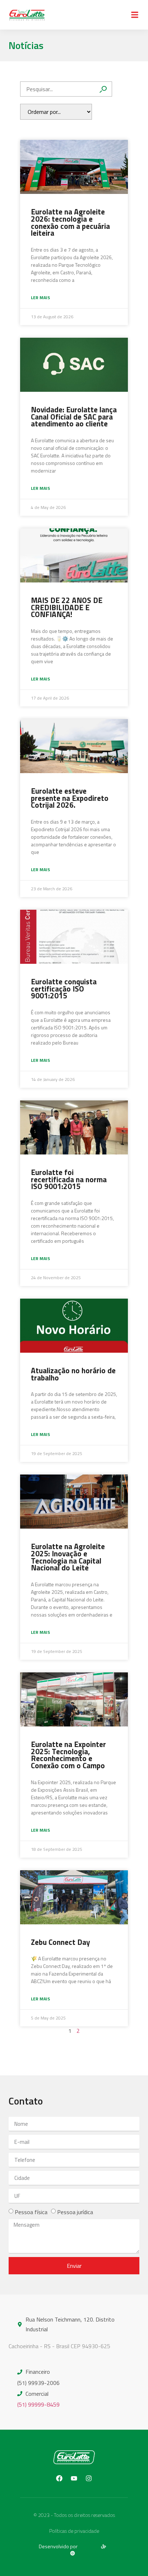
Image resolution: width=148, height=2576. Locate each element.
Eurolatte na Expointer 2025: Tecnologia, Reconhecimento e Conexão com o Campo (68, 1755)
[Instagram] (89, 2478)
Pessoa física (31, 2212)
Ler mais (40, 298)
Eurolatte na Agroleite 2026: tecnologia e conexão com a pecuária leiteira (70, 222)
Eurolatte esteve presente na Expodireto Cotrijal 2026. (70, 798)
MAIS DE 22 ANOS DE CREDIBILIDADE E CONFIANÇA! (67, 607)
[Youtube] (74, 2478)
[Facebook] (59, 2478)
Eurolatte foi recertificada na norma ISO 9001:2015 (69, 1179)
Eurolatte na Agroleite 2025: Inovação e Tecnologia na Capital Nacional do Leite (68, 1557)
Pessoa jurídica (75, 2212)
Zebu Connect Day (61, 1942)
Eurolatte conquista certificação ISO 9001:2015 (64, 989)
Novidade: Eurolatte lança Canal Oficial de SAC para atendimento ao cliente (74, 417)
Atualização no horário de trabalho (73, 1374)
